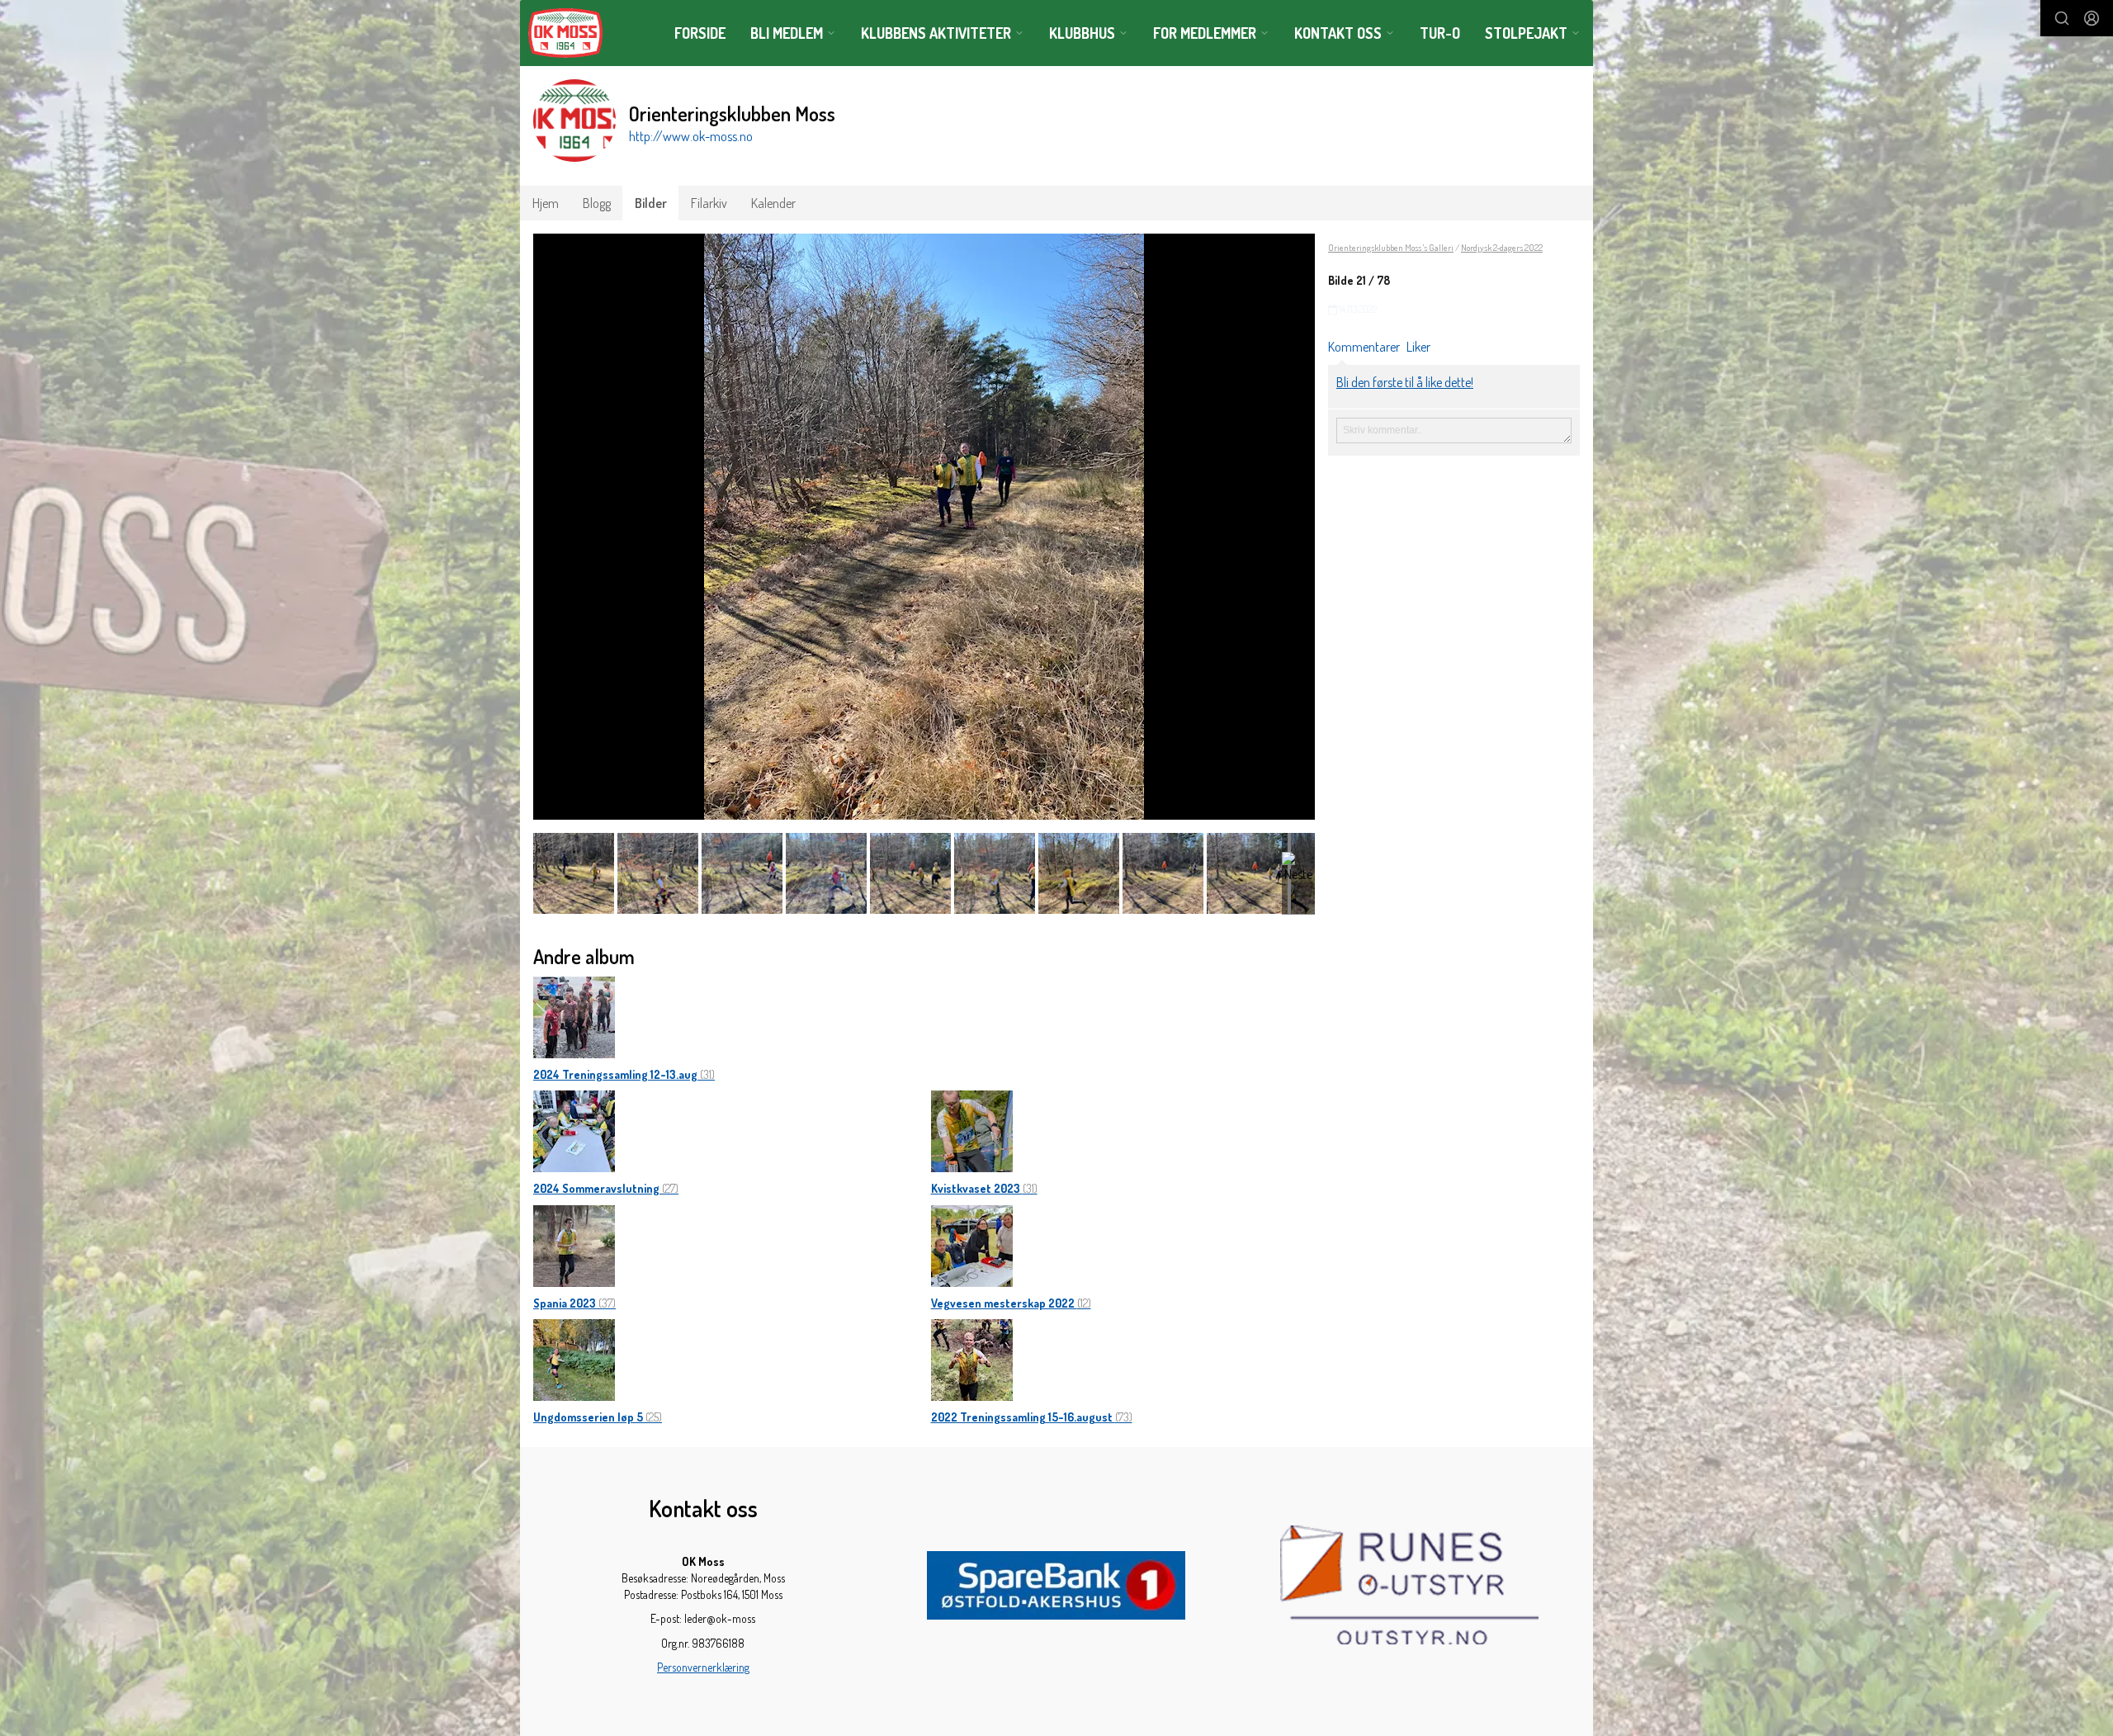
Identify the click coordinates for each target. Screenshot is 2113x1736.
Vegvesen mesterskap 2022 (1011, 1303)
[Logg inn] (2092, 18)
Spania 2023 (574, 1303)
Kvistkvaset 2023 (984, 1188)
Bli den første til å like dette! (1405, 382)
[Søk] (2062, 18)
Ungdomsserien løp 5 (598, 1417)
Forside (700, 33)
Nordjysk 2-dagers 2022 (1502, 248)
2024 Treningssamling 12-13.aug (624, 1074)
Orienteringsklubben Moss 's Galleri (1391, 248)
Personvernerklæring (703, 1667)
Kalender (773, 203)
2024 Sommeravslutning (606, 1188)
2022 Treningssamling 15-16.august (1032, 1417)
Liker (1418, 347)
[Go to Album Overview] (574, 1015)
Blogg (597, 203)
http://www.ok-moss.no (691, 136)
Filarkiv (709, 203)
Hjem (546, 203)
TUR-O (1440, 33)
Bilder (651, 203)
